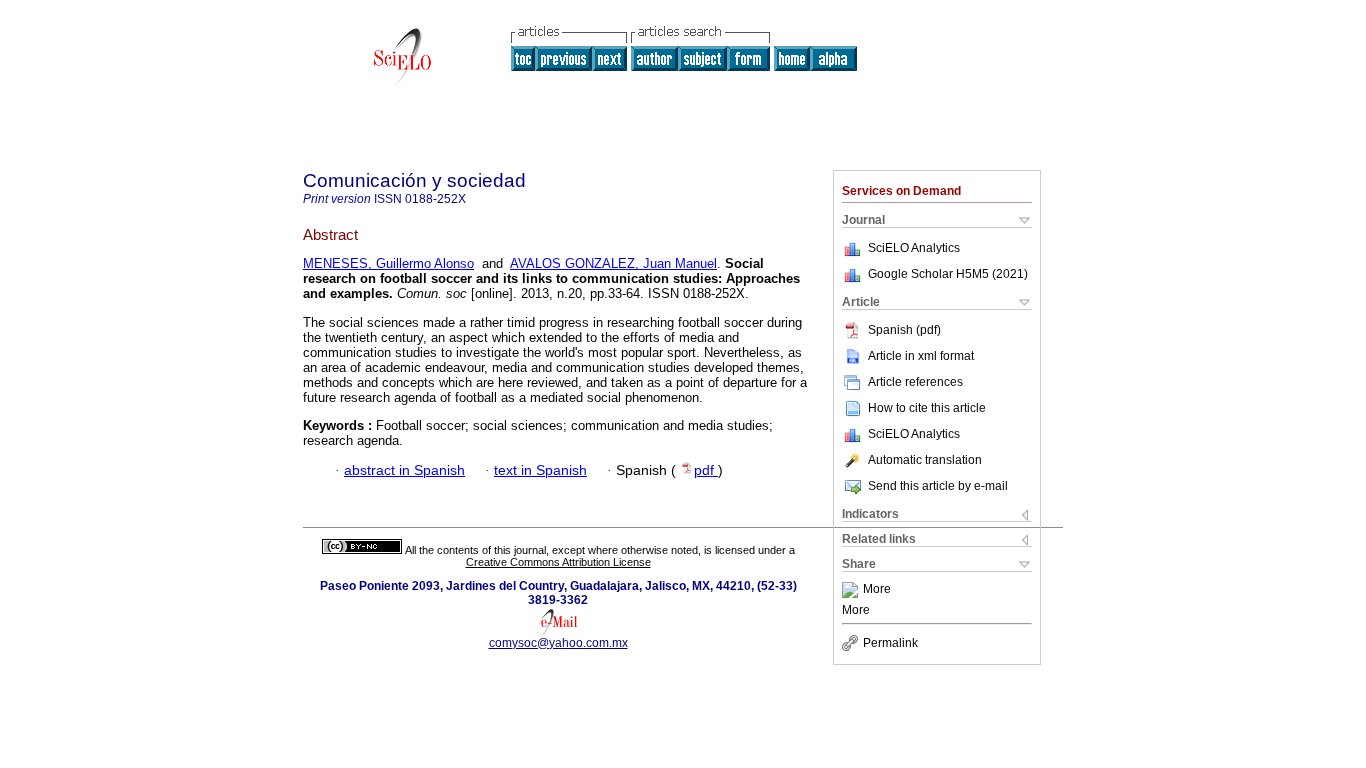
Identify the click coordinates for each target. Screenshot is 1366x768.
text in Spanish (540, 470)
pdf (706, 470)
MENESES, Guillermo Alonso (388, 263)
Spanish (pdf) (904, 330)
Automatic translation (925, 460)
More (877, 590)
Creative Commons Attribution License (558, 562)
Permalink (890, 643)
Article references (915, 382)
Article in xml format (921, 356)
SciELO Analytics (914, 248)
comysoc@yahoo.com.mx (558, 643)
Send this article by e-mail (938, 486)
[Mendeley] (852, 590)
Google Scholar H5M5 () (948, 274)
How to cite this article (927, 408)
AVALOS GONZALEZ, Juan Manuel (613, 263)
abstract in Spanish (404, 470)
